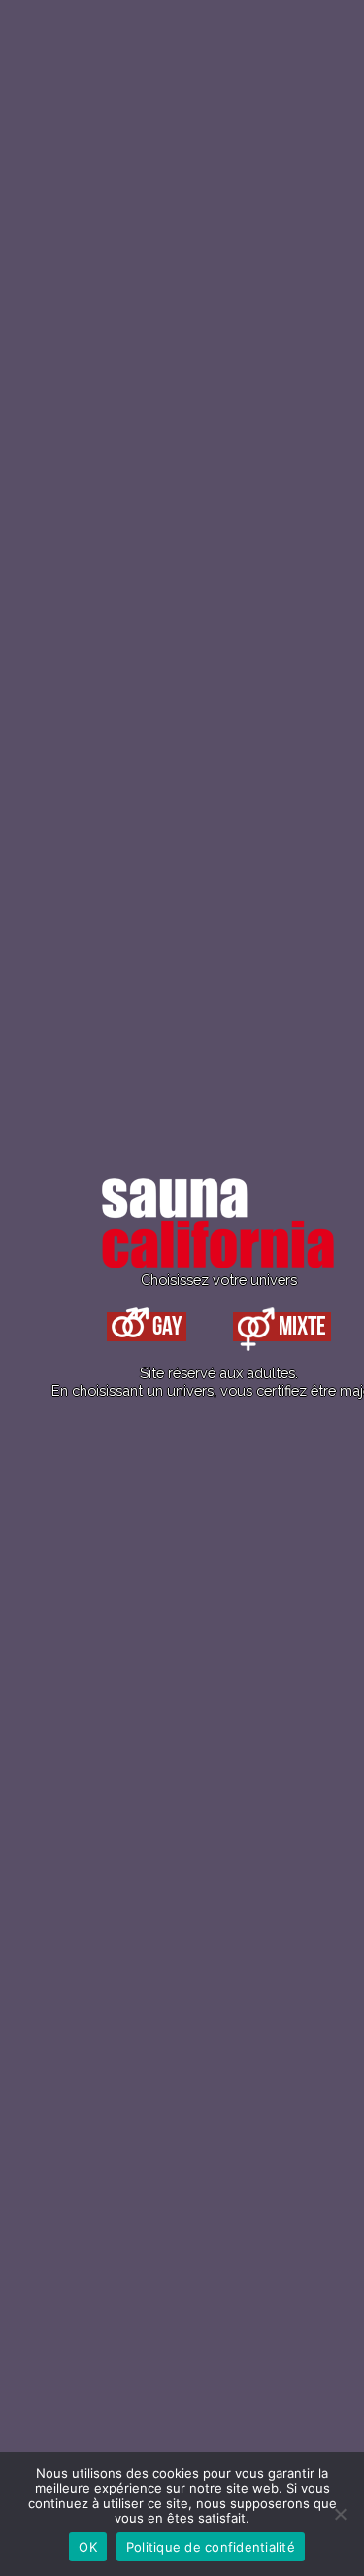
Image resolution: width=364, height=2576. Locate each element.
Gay (165, 1327)
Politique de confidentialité (211, 2547)
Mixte (300, 1327)
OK (88, 2547)
